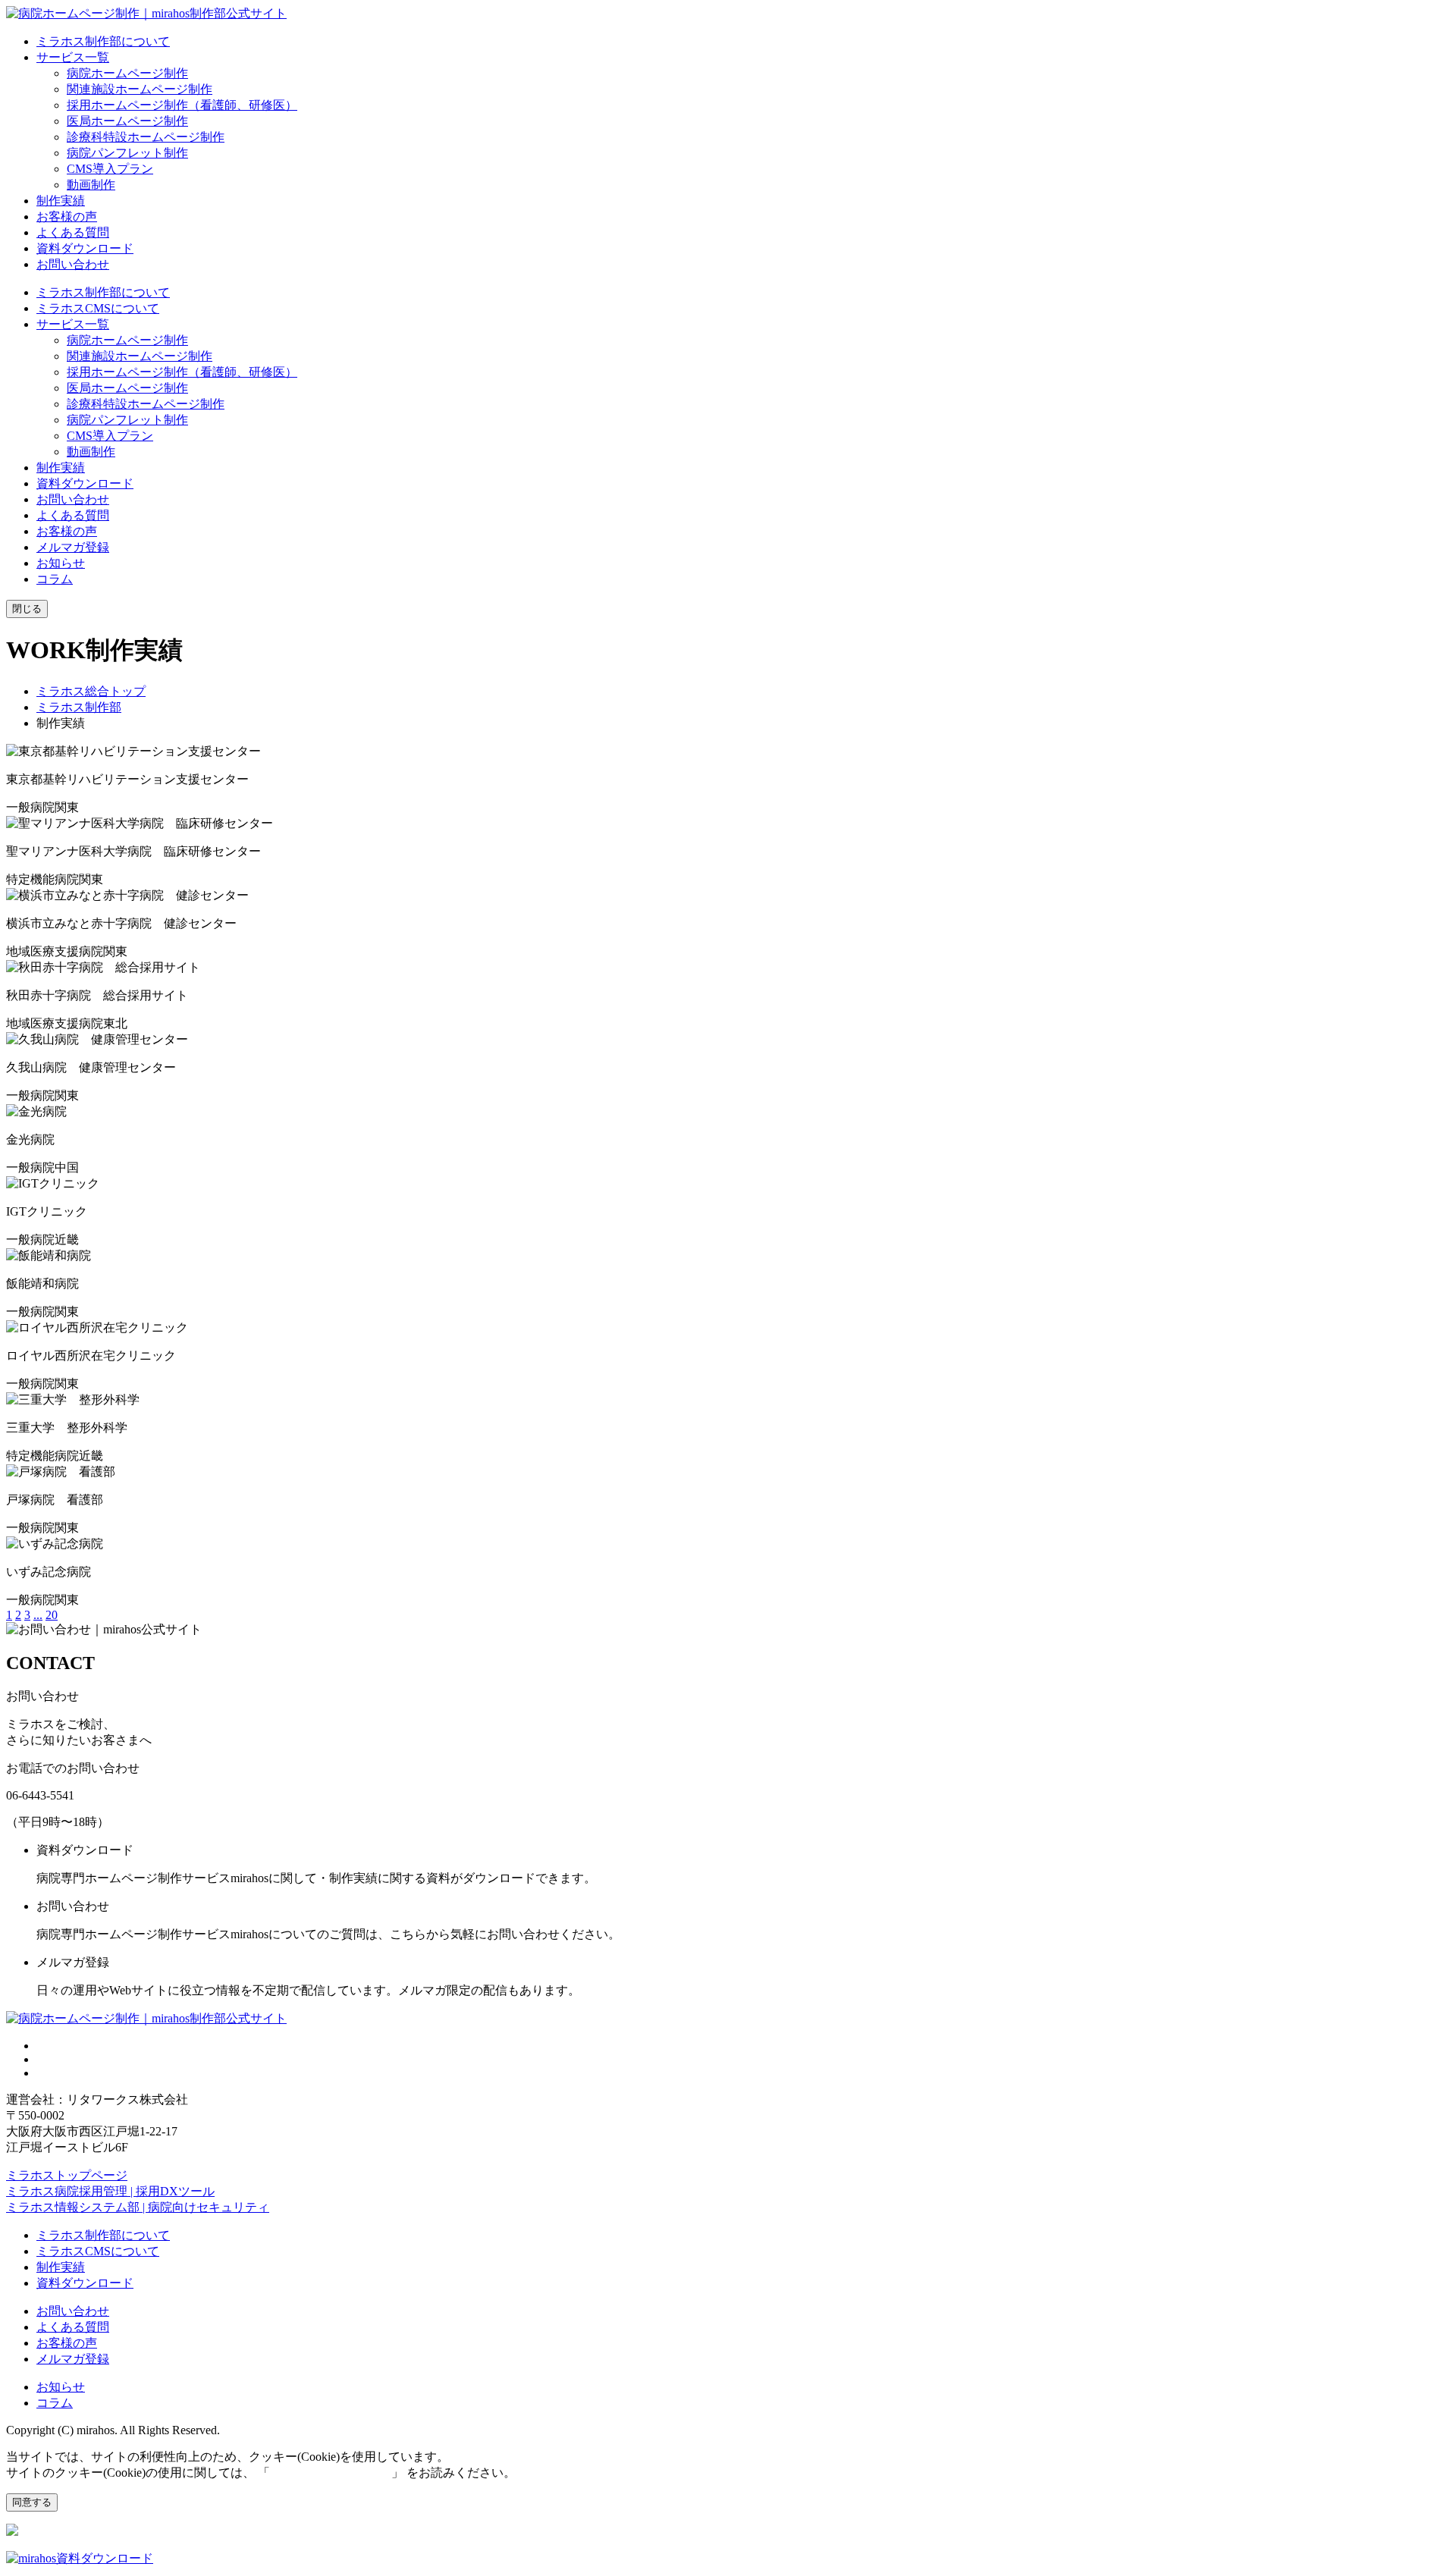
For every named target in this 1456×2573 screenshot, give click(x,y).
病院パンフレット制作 (127, 153)
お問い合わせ (73, 264)
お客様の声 (67, 217)
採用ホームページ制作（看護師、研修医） (182, 105)
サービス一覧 (73, 57)
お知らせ (61, 563)
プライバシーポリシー (331, 2473)
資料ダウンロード (85, 248)
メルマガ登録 (73, 547)
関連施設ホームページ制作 (140, 89)
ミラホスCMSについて (98, 308)
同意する (32, 2502)
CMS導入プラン (110, 169)
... (38, 1615)
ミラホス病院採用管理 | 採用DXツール (110, 2191)
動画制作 (91, 185)
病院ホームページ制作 (127, 73)
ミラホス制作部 (79, 707)
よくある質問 (73, 232)
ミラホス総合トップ (91, 691)
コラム (55, 579)
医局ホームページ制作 (127, 121)
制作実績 (61, 201)
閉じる (27, 609)
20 (52, 1615)
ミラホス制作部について (103, 41)
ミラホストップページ (67, 2175)
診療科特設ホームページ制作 (146, 137)
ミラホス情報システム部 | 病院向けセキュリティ (138, 2207)
